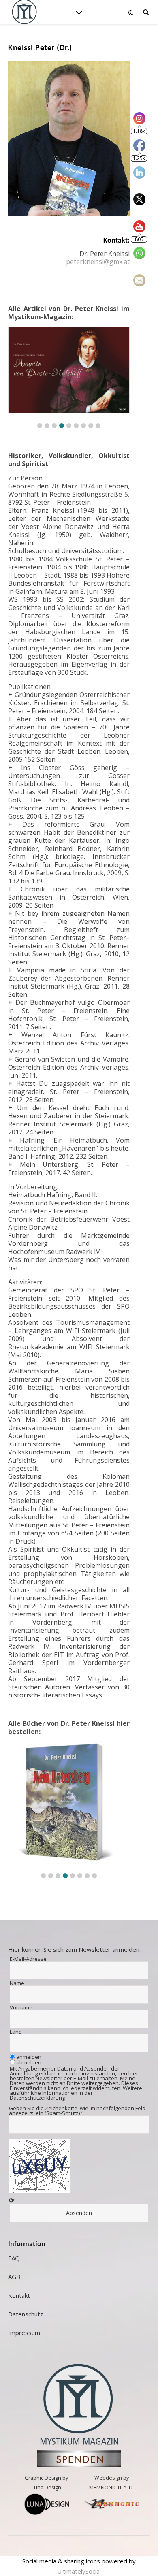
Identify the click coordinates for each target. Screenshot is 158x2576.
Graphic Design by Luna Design (46, 2483)
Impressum (24, 2333)
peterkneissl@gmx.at (98, 262)
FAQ (14, 2258)
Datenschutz (26, 2314)
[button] (40, 426)
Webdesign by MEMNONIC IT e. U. (111, 2483)
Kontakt (19, 2295)
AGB (14, 2277)
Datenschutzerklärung (37, 2098)
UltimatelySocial (79, 2571)
